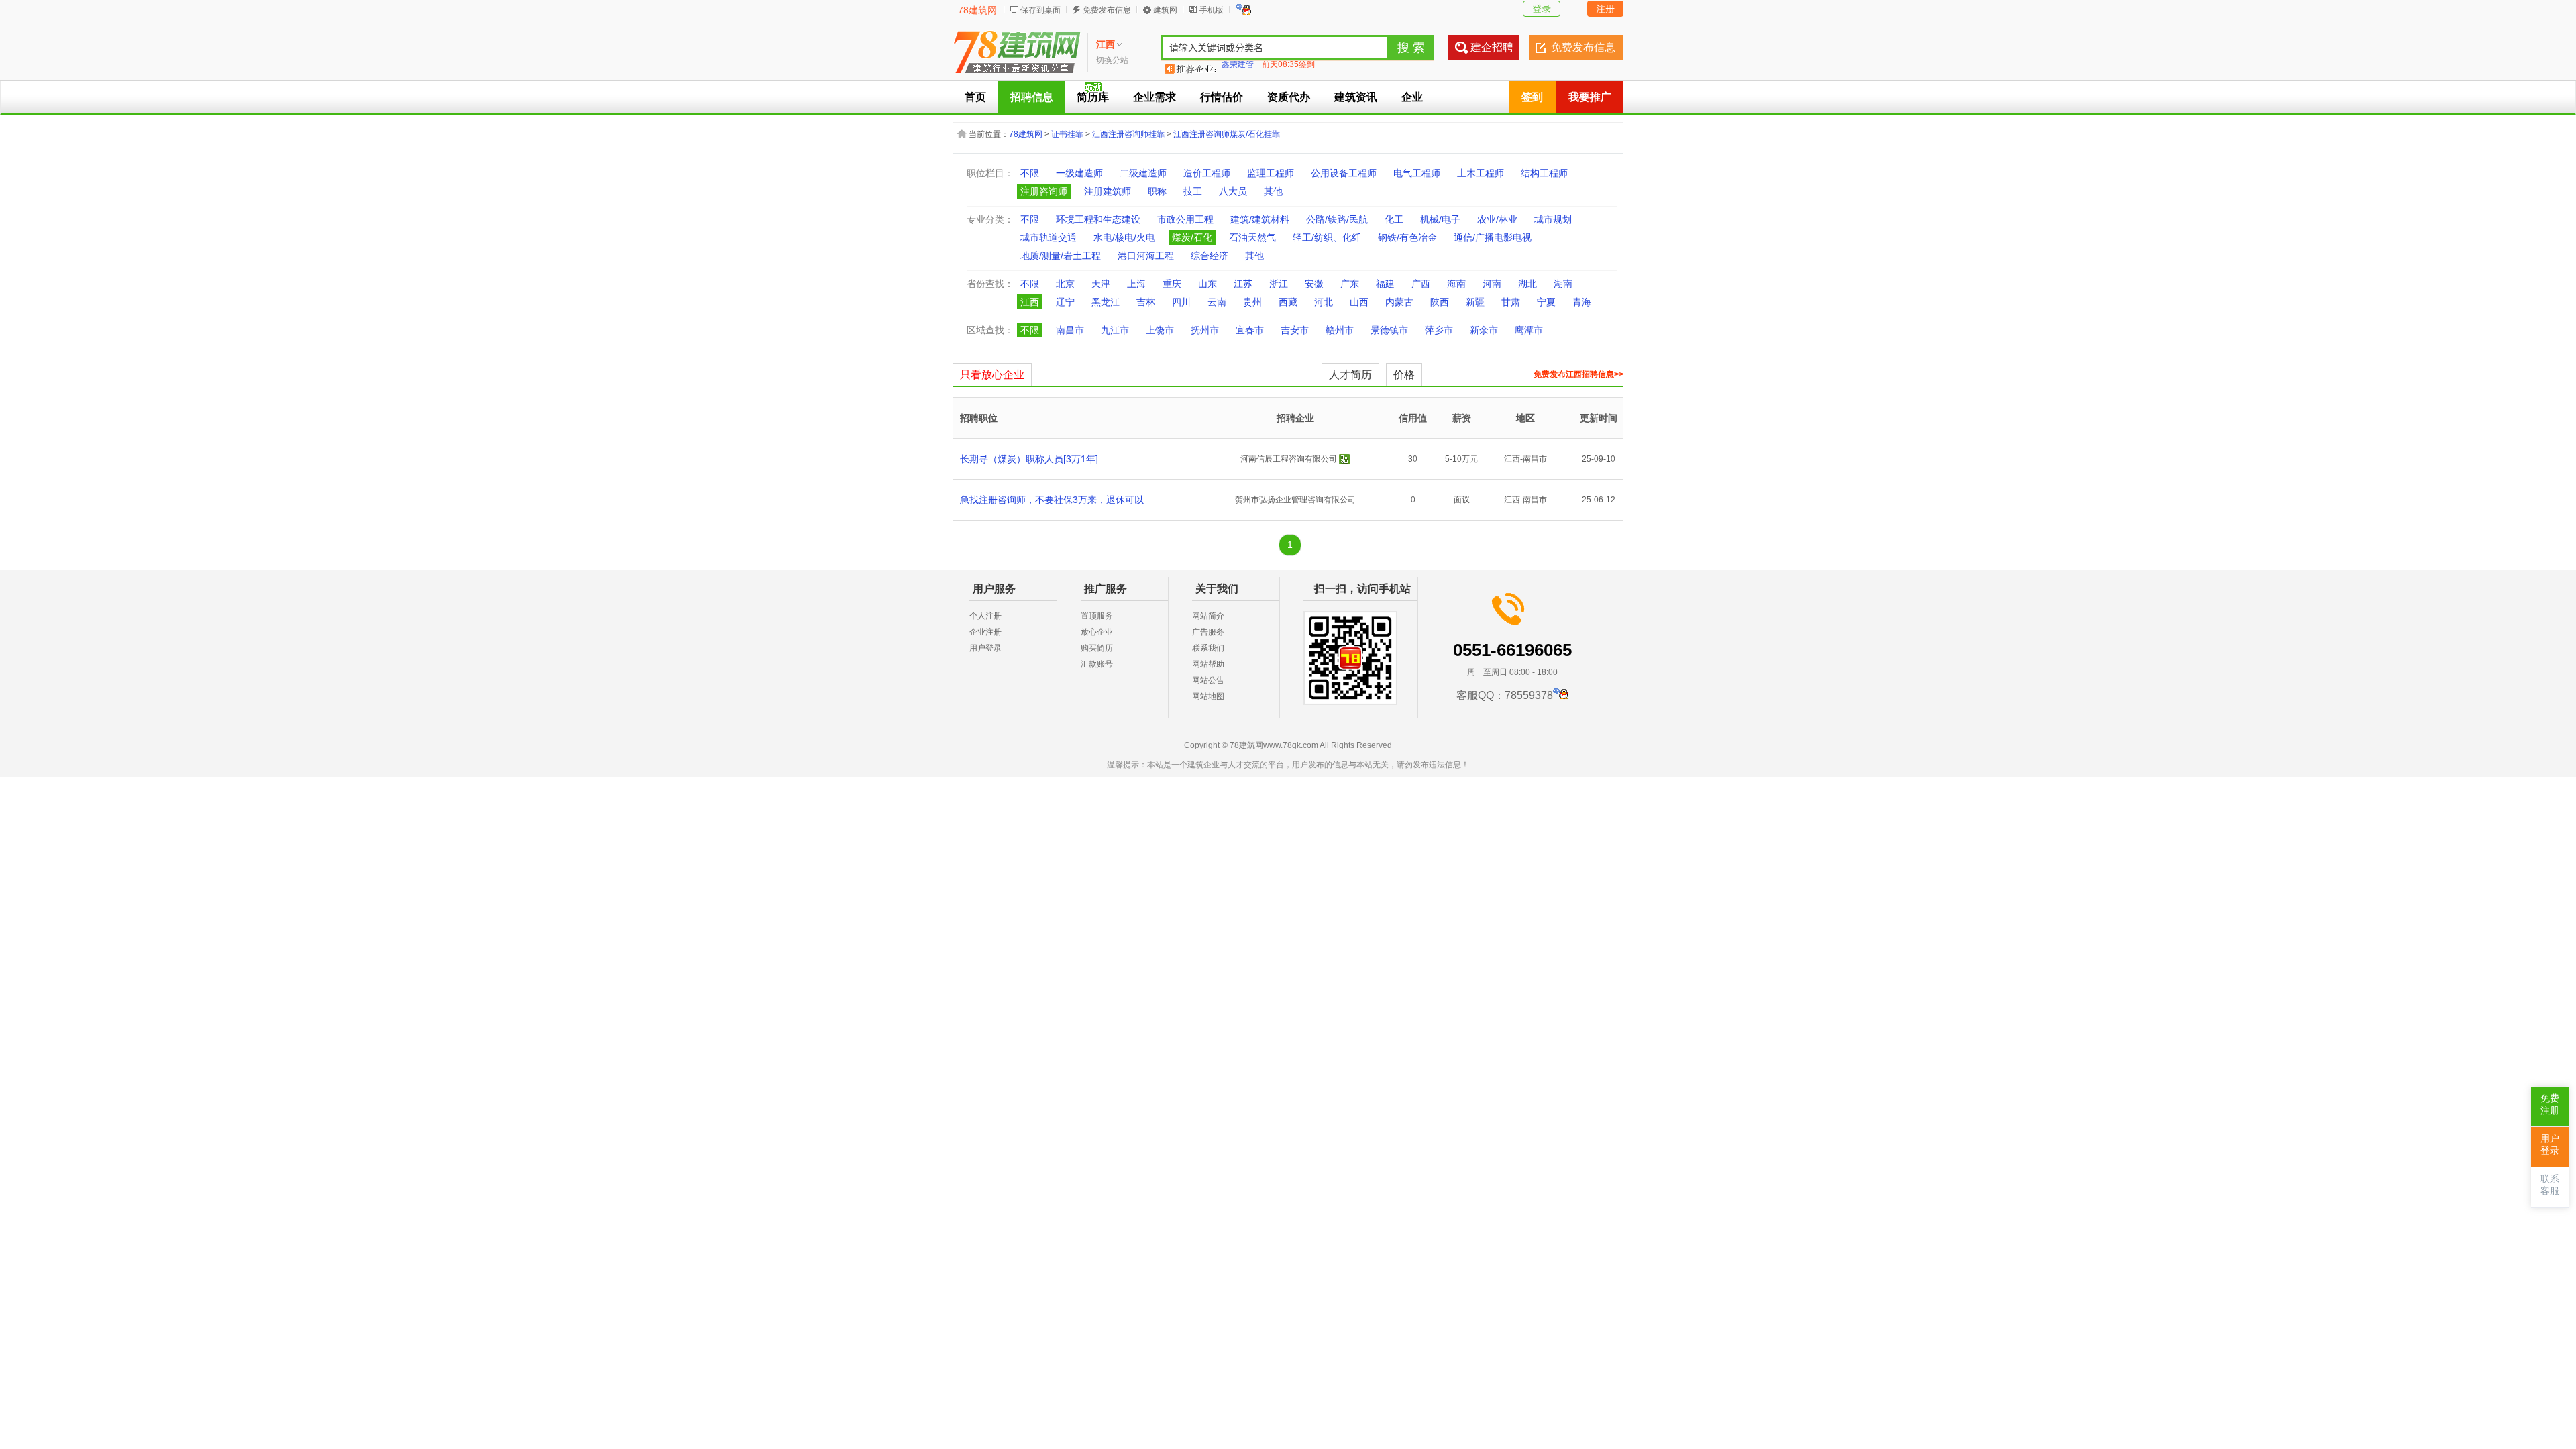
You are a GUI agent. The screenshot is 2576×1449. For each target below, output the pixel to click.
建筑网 (1165, 10)
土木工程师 (1481, 173)
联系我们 (1208, 648)
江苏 (1243, 284)
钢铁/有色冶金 (1407, 237)
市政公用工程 (1185, 219)
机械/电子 (1440, 219)
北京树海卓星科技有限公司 (1270, 68)
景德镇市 (1389, 330)
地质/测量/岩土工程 (1061, 256)
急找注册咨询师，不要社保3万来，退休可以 (1052, 500)
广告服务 (1208, 632)
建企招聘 (1492, 47)
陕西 (1440, 302)
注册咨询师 (1044, 191)
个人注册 (985, 616)
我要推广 (1590, 97)
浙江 (1279, 284)
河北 (1324, 302)
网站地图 (1208, 696)
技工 (1193, 191)
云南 (1217, 302)
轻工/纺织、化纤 (1327, 237)
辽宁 (1065, 302)
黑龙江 (1106, 302)
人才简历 (1350, 375)
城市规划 (1553, 219)
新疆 (1475, 302)
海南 (1456, 284)
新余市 (1484, 330)
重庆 (1172, 284)
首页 (975, 97)
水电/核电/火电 (1124, 237)
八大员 (1233, 191)
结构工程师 (1544, 173)
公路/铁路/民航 (1337, 219)
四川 (1181, 302)
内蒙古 (1399, 302)
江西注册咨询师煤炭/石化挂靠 (1227, 134)
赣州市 (1340, 330)
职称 (1157, 191)
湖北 (1527, 284)
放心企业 (1097, 632)
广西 (1421, 284)
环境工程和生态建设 (1098, 219)
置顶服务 (1097, 616)
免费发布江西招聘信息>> (1578, 374)
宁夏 (1546, 302)
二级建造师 (1143, 173)
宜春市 (1250, 330)
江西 (1030, 302)
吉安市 (1295, 330)
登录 (1542, 9)
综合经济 (1210, 256)
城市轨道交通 (1049, 237)
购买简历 (1097, 648)
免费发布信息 (1107, 10)
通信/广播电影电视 (1493, 237)
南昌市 (1070, 330)
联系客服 (2550, 1185)
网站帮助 (1208, 664)
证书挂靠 (1067, 134)
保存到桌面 (1040, 10)
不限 (1030, 173)
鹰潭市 (1529, 330)
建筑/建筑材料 (1260, 219)
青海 (1582, 302)
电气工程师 (1417, 173)
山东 (1207, 284)
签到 (1532, 97)
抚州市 (1205, 330)
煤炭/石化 (1192, 237)
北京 (1065, 284)
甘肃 (1511, 302)
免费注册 (2550, 1105)
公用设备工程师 (1344, 173)
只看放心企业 (992, 375)
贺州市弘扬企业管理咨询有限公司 (1295, 500)
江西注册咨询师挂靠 (1128, 134)
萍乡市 (1439, 330)
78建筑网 (977, 10)
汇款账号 (1097, 664)
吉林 (1146, 302)
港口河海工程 (1146, 256)
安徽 (1314, 284)
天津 (1101, 284)
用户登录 (985, 648)
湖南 (1563, 284)
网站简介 (1208, 616)
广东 (1350, 284)
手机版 (1212, 10)
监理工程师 (1271, 173)
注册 (1605, 9)
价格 (1404, 375)
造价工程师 (1207, 173)
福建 (1385, 284)
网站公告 (1208, 680)
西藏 (1288, 302)
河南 (1492, 284)
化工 (1394, 219)
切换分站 (1112, 60)
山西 (1359, 302)
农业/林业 (1497, 219)
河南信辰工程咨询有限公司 (1289, 459)
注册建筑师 (1108, 191)
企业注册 (985, 632)
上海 (1136, 284)
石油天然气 (1252, 237)
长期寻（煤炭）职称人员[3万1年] (1029, 459)
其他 (1273, 191)
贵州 (1252, 302)
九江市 (1115, 330)
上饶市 (1160, 330)
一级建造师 (1079, 173)
